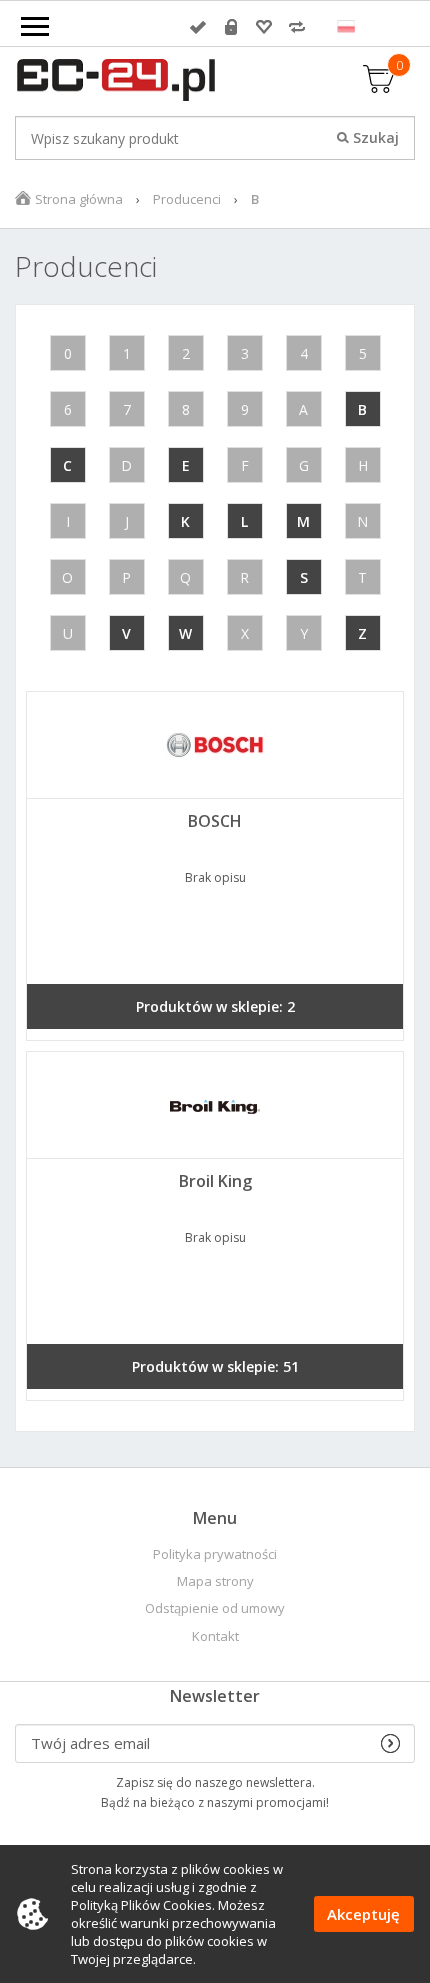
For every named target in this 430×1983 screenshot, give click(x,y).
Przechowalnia (264, 27)
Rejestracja (231, 27)
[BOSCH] (215, 745)
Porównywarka (297, 27)
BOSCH (215, 821)
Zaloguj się (198, 27)
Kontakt (215, 1636)
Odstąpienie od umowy (215, 1608)
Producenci (187, 199)
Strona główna (79, 199)
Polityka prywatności (215, 1554)
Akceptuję (363, 1914)
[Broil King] (215, 1105)
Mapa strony (215, 1581)
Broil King (215, 1181)
